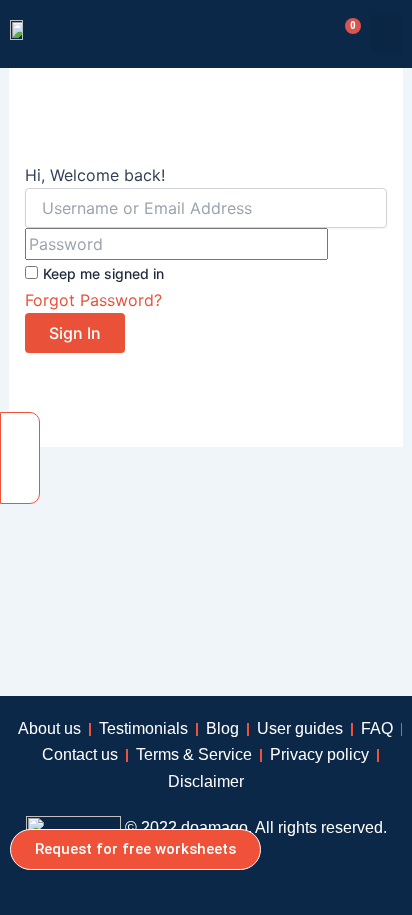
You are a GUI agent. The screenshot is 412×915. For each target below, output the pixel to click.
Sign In (75, 333)
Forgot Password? (93, 300)
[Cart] (346, 35)
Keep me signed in (103, 273)
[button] (386, 34)
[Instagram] (20, 477)
